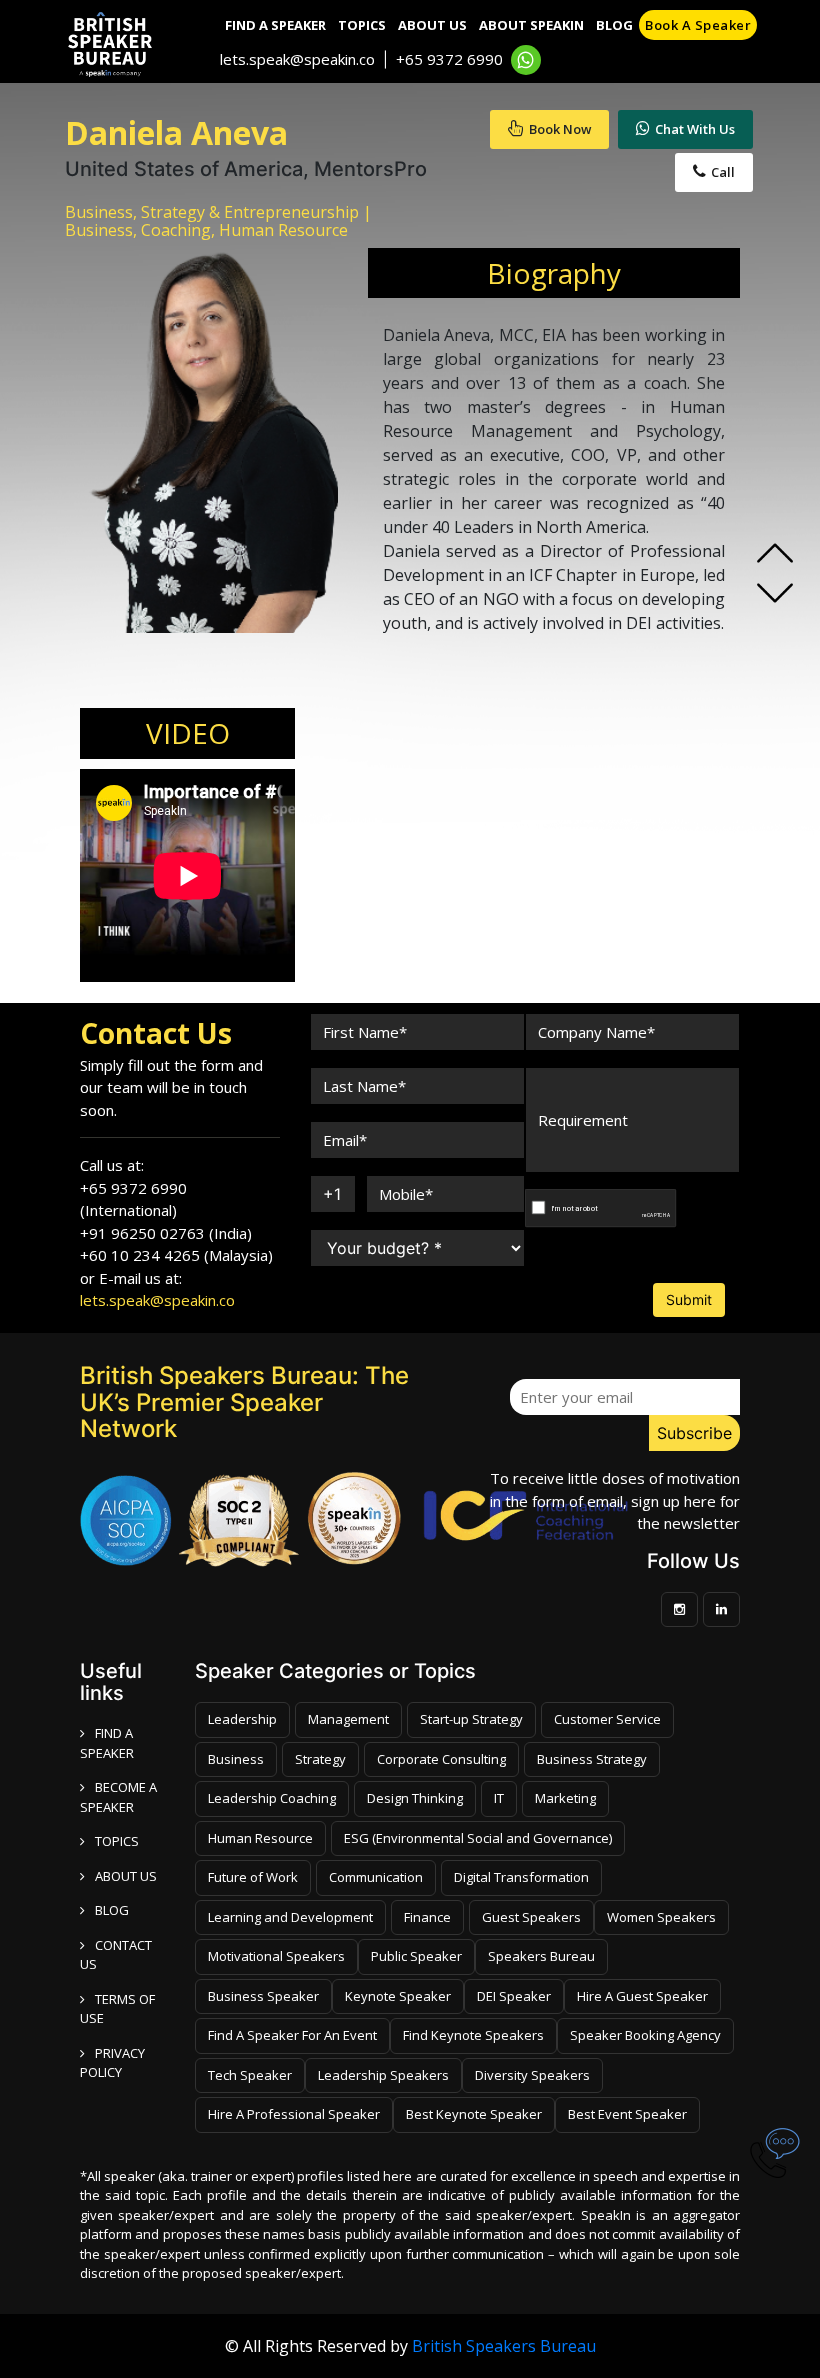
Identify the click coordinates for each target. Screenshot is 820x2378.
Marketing (565, 1798)
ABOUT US (126, 1876)
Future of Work (253, 1877)
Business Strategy (592, 1759)
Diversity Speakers (532, 2075)
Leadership (242, 1719)
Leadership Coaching (272, 1798)
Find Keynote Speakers (473, 2035)
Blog (614, 25)
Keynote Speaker (398, 1996)
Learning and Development (290, 1917)
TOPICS (117, 1841)
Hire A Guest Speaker (642, 1996)
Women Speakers (661, 1917)
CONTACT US (116, 1955)
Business (236, 1759)
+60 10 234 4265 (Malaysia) (176, 1255)
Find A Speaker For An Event (292, 2035)
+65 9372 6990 (449, 59)
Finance (427, 1917)
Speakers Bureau (541, 1956)
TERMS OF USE (117, 2009)
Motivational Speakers (276, 1956)
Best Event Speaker (627, 2114)
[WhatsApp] (526, 60)
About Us (432, 25)
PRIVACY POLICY (112, 2063)
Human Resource (260, 1838)
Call (723, 172)
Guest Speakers (531, 1917)
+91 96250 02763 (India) (166, 1233)
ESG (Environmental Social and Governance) (478, 1838)
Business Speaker (263, 1996)
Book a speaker (698, 25)
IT (499, 1798)
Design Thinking (415, 1798)
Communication (376, 1877)
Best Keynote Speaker (474, 2114)
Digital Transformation (521, 1877)
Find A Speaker (275, 25)
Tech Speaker (250, 2075)
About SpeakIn (531, 25)
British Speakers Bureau (504, 2346)
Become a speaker (118, 1797)
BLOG (112, 1910)
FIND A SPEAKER (107, 1743)
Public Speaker (416, 1956)
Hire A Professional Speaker (294, 2114)
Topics (362, 25)
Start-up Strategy (471, 1719)
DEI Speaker (514, 1996)
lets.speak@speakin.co (297, 59)
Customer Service (607, 1719)
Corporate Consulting (441, 1759)
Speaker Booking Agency (645, 2035)
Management (348, 1719)
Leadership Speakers (383, 2075)
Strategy (320, 1759)
